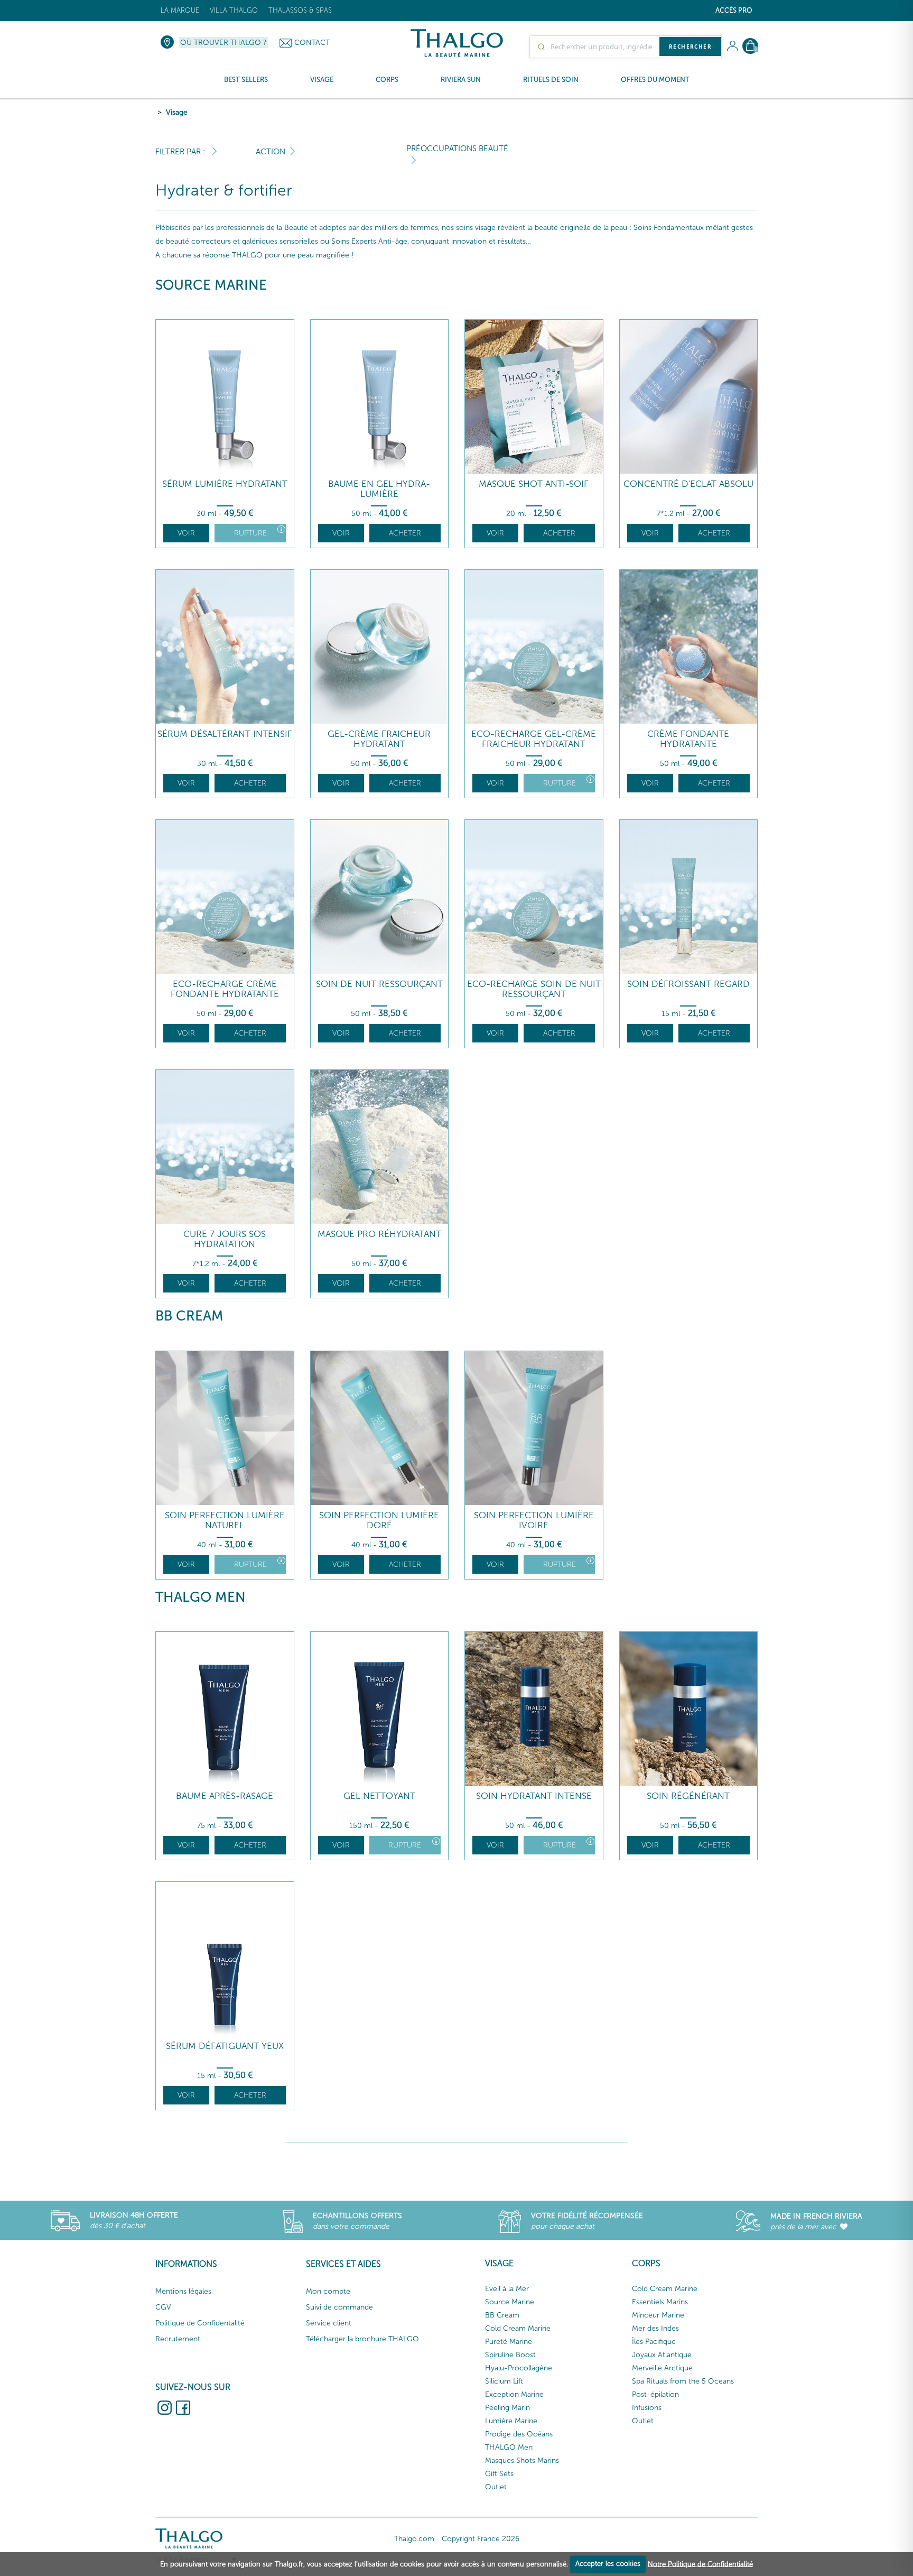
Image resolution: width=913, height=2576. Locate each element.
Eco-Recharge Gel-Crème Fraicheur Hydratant (534, 739)
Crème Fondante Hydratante (688, 739)
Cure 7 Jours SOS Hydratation (225, 1239)
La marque (180, 10)
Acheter (405, 533)
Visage (177, 112)
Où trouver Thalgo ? (223, 43)
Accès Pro (734, 10)
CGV (163, 2307)
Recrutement (178, 2339)
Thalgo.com (414, 2539)
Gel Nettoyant (379, 1796)
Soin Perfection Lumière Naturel (225, 1520)
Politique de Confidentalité (200, 2323)
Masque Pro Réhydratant (379, 1234)
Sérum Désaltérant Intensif (225, 734)
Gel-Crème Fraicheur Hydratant (379, 739)
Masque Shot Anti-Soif (534, 484)
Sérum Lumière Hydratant (225, 484)
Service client (329, 2323)
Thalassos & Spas (300, 10)
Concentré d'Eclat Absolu (688, 484)
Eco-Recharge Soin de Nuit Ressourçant (534, 989)
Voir (186, 533)
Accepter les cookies (608, 2564)
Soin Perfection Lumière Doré (379, 1520)
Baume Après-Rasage (225, 1796)
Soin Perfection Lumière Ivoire (534, 1520)
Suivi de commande (339, 2307)
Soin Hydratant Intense (534, 1796)
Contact (312, 43)
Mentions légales (183, 2291)
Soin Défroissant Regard (688, 984)
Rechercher (690, 47)
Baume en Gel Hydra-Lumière (379, 489)
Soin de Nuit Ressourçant (379, 984)
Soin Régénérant (688, 1796)
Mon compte (328, 2291)
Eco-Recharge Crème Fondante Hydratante (225, 989)
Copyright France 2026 (481, 2539)
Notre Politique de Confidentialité (700, 2564)
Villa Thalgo (234, 10)
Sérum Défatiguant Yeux (225, 2046)
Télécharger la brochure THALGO (362, 2339)
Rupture (250, 533)
